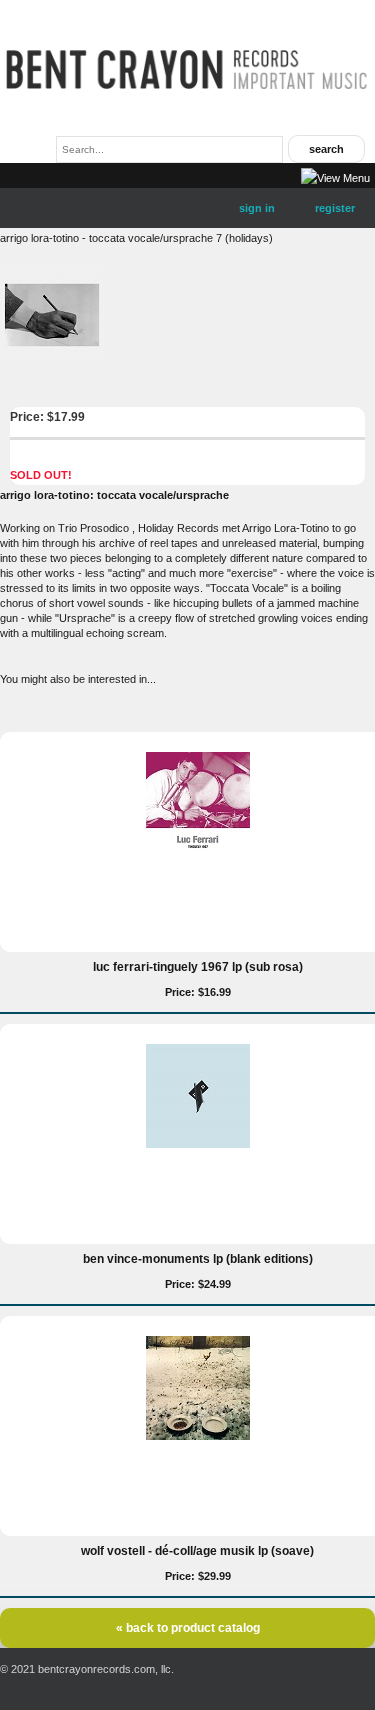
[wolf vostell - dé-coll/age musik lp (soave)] (198, 1436)
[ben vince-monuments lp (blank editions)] (198, 1144)
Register (335, 208)
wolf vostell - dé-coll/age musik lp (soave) (197, 1551)
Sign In (257, 208)
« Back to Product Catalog (188, 1628)
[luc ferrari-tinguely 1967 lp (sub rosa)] (198, 852)
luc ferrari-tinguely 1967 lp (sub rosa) (198, 967)
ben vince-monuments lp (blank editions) (198, 1259)
